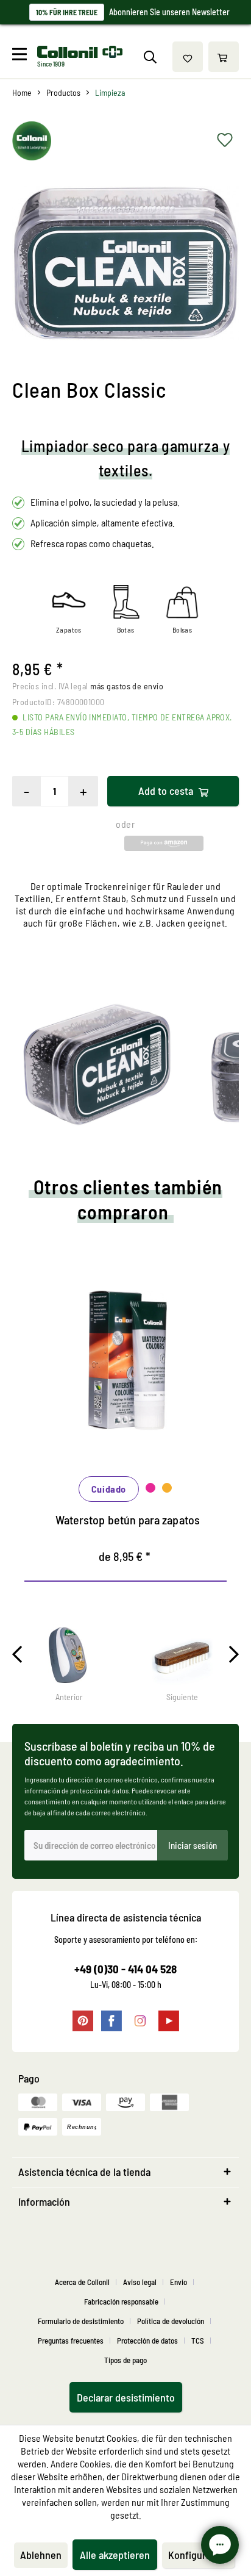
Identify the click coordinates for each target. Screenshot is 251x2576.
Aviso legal (140, 2282)
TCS (198, 2341)
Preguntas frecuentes (71, 2341)
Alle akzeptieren (115, 2555)
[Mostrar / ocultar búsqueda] (150, 57)
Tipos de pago (125, 2360)
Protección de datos (147, 2341)
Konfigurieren (198, 2555)
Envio (179, 2282)
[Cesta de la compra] (224, 57)
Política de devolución (171, 2321)
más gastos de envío (127, 686)
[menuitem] (23, 57)
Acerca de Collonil (82, 2282)
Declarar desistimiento (126, 2397)
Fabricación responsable (121, 2302)
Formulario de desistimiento (81, 2321)
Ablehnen (41, 2555)
